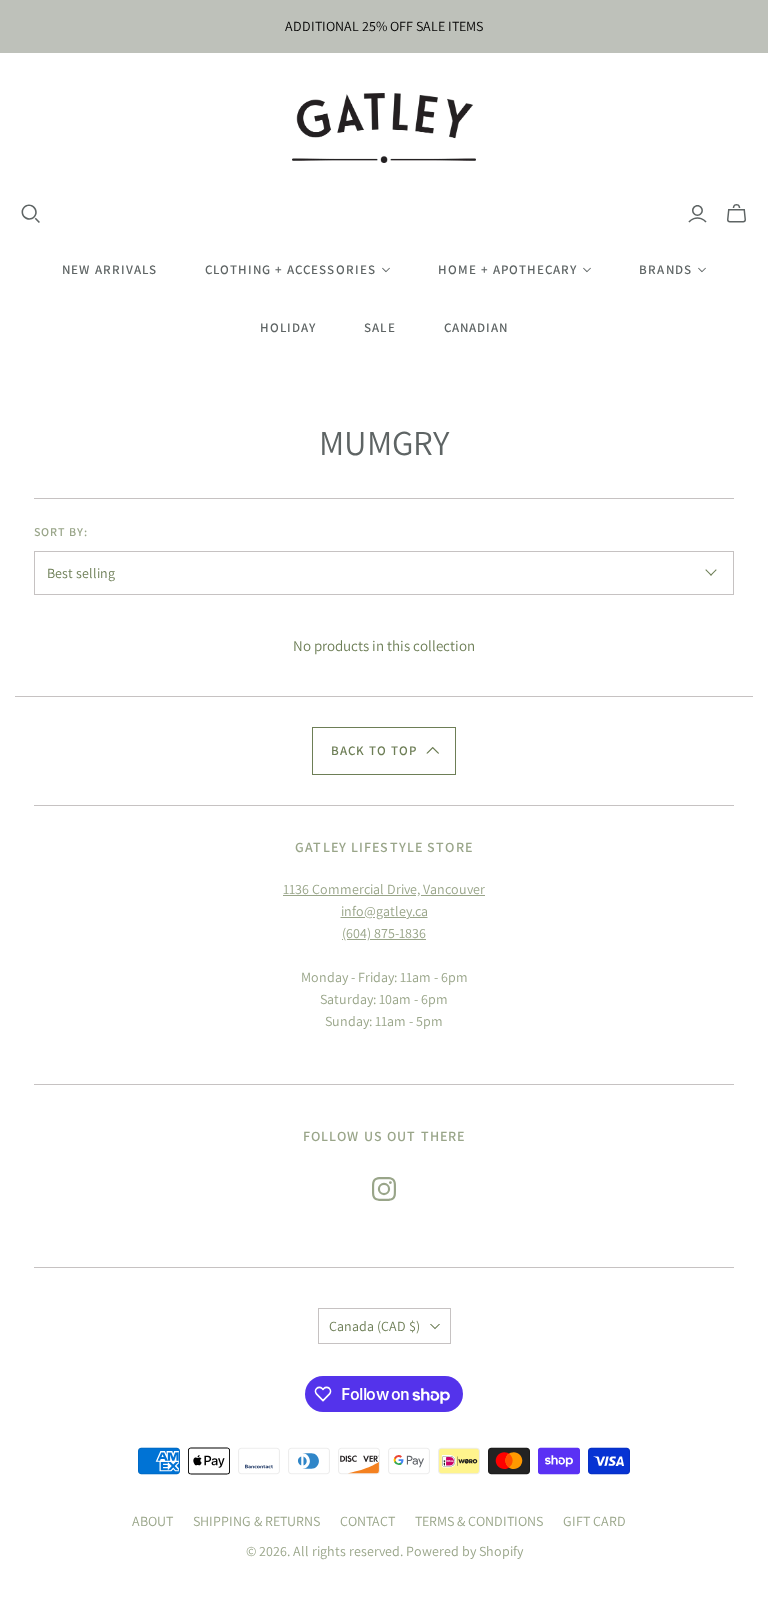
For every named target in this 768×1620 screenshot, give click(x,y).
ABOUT (152, 1521)
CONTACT (367, 1521)
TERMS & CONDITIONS (479, 1521)
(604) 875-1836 (384, 933)
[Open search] (31, 214)
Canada (374, 1326)
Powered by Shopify (464, 1551)
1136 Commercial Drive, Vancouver (384, 889)
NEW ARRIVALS (109, 269)
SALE (379, 327)
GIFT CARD (594, 1521)
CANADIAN (476, 327)
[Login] (697, 214)
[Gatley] (384, 128)
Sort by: (61, 531)
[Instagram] (384, 1189)
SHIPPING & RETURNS (256, 1521)
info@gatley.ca (384, 911)
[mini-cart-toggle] (736, 214)
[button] (384, 751)
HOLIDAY (288, 327)
